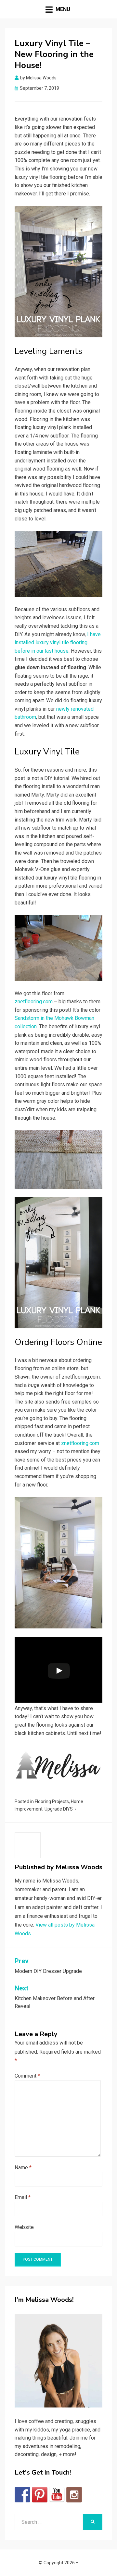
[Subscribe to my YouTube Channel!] (57, 2495)
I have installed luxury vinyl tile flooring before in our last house (58, 643)
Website (24, 2227)
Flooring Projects (52, 1801)
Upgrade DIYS (59, 1809)
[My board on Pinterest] (40, 2495)
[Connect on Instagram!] (74, 2495)
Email (23, 2197)
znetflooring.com (34, 1002)
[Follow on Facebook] (22, 2495)
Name (23, 2168)
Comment (27, 2076)
